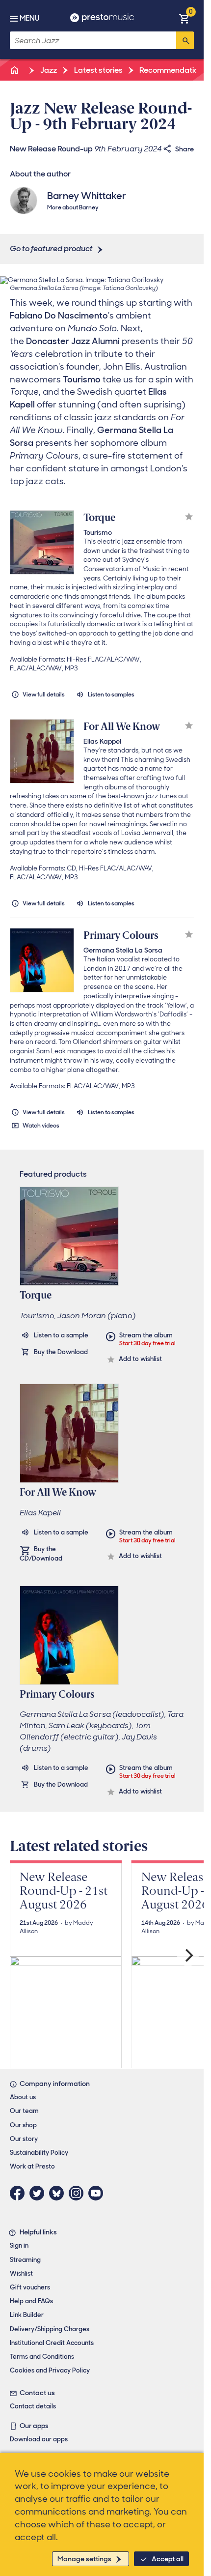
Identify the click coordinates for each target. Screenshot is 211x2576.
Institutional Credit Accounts (52, 2343)
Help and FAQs (31, 2301)
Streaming (25, 2260)
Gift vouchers (30, 2287)
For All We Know (122, 726)
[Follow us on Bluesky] (59, 2193)
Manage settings (84, 2559)
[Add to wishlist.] (189, 518)
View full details (44, 695)
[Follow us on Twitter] (39, 2193)
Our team (24, 2111)
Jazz (48, 70)
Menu (29, 18)
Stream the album (147, 1339)
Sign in (19, 2245)
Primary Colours (121, 935)
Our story (24, 2139)
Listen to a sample (61, 1335)
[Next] (188, 1956)
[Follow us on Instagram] (79, 2193)
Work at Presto (32, 2166)
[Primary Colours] (42, 960)
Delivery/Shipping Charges (50, 2329)
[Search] (185, 40)
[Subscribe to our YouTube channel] (98, 2193)
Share (185, 149)
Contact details (33, 2406)
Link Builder (27, 2315)
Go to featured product (51, 248)
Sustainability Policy (39, 2153)
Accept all (168, 2559)
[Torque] (42, 542)
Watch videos (41, 1126)
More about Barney (73, 207)
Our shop (23, 2125)
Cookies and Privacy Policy (50, 2370)
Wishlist (21, 2273)
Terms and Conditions (42, 2357)
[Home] (15, 70)
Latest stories (98, 70)
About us (23, 2097)
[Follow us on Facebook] (20, 2193)
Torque (99, 518)
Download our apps (39, 2439)
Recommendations (172, 70)
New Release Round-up (51, 149)
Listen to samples (111, 695)
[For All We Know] (42, 751)
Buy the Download (61, 1352)
